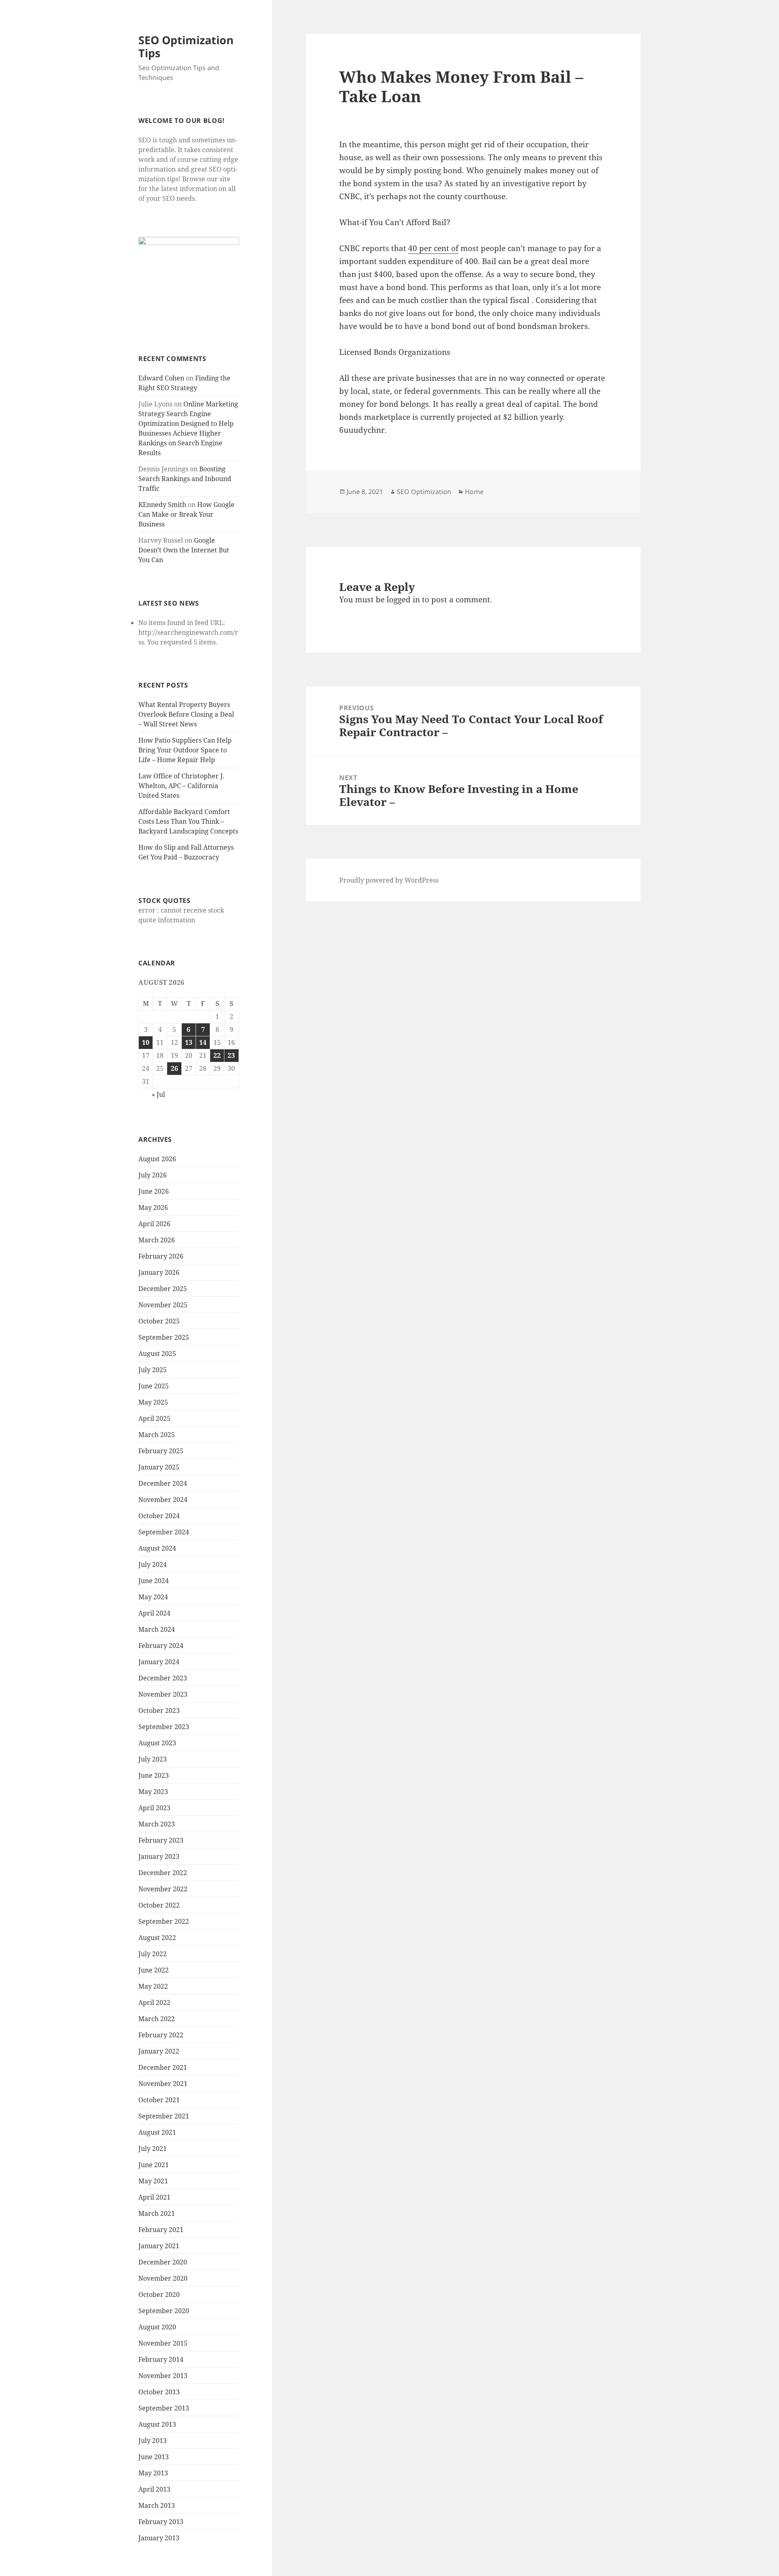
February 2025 (161, 1451)
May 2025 (153, 1402)
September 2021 (164, 2116)
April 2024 (154, 1613)
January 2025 (159, 1467)
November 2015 (163, 2343)
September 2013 (164, 2408)
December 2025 (163, 1289)
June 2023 (154, 1775)
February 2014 (161, 2359)
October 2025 (159, 1321)
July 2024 (153, 1564)
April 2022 (154, 2002)
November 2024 (163, 1500)
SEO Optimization (424, 492)
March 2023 (157, 1824)
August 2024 (157, 1548)
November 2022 (163, 1889)
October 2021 (159, 2100)
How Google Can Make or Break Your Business (186, 514)
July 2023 (153, 1759)
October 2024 (159, 1516)
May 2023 (153, 1792)
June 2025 (154, 1386)
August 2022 (157, 1938)
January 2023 (159, 1856)
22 (217, 1055)
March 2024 (157, 1629)
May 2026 (153, 1207)
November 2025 (163, 1305)
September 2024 (164, 1532)
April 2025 (154, 1418)
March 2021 (157, 2213)
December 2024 (163, 1483)
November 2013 (163, 2376)
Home (474, 492)
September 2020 (164, 2311)
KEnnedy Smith (162, 505)
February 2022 (161, 2035)
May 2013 (153, 2473)
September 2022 (164, 1921)
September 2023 (164, 1727)
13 (189, 1042)
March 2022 (157, 2019)
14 (203, 1042)
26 (174, 1068)
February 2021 (161, 2230)
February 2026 (161, 1256)
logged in (403, 599)
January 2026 (159, 1272)
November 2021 (163, 2084)
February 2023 (161, 1840)
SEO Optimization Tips (186, 46)
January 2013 (159, 2538)
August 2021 (157, 2132)
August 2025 (157, 1354)
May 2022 (153, 1986)
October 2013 (159, 2392)
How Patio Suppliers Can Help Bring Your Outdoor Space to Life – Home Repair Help (185, 750)
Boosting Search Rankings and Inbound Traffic (185, 479)
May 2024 (153, 1597)
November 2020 (163, 2278)
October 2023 (159, 1710)
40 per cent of (433, 248)
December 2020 (163, 2262)
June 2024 (154, 1581)
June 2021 (154, 2165)
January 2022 (159, 2051)
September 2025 (164, 1337)
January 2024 (159, 1662)
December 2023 (163, 1678)
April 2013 (154, 2489)
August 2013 (157, 2424)
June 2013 (154, 2457)
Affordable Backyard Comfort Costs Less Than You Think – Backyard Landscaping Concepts (188, 821)
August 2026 (157, 1159)
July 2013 (153, 2441)
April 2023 (154, 1808)
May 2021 (153, 2181)
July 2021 (153, 2148)
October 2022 (159, 1905)
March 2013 (157, 2505)
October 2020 (159, 2295)
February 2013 (161, 2522)
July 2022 (153, 1954)
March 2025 (157, 1435)
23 (231, 1055)
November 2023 (163, 1694)
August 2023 (157, 1743)
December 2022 (163, 1873)
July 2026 (153, 1175)
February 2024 (161, 1646)
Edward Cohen (161, 378)
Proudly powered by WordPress (389, 880)
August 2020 (157, 2327)
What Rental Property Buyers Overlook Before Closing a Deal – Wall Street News (186, 714)
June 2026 (154, 1191)
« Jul (158, 1094)
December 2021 (163, 2067)
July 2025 (153, 1370)
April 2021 (154, 2197)
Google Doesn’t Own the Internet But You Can (184, 550)
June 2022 (154, 1970)
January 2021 (159, 2246)
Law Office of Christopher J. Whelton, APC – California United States (181, 786)
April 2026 (154, 1224)
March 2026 (157, 1240)
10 (146, 1042)
